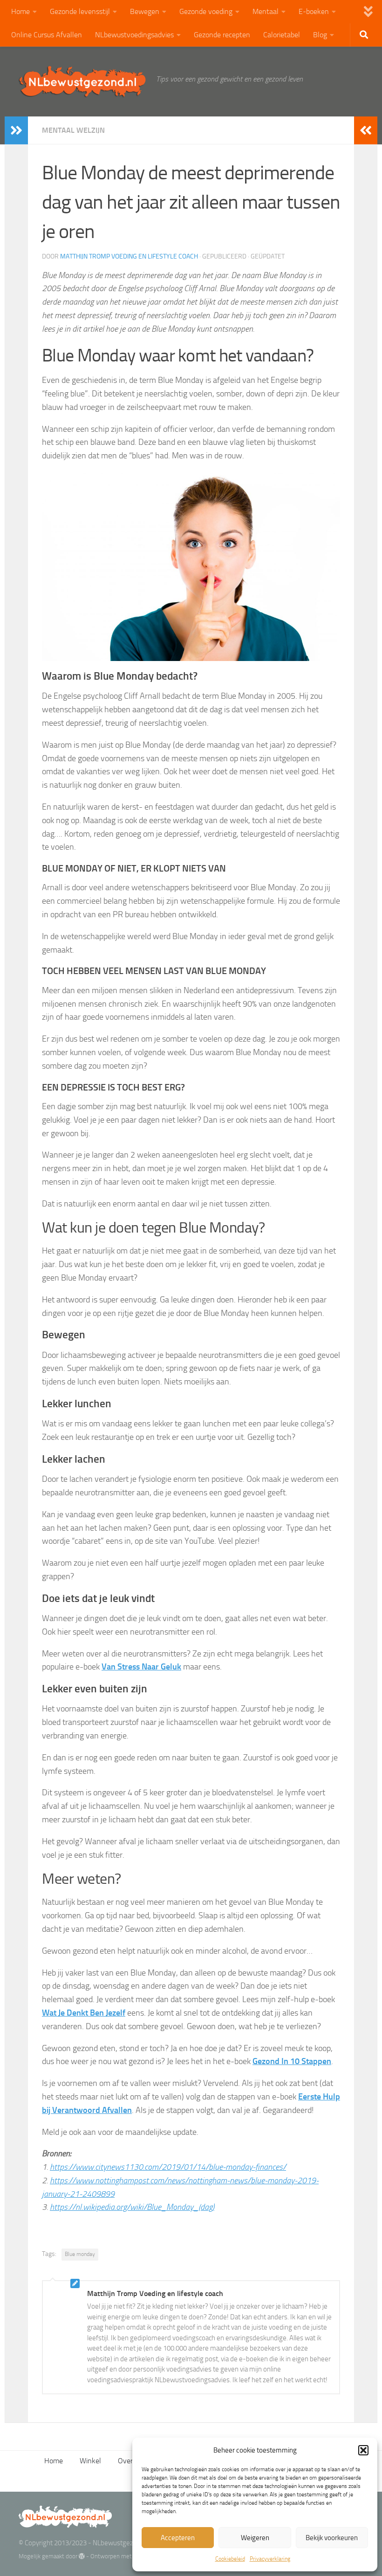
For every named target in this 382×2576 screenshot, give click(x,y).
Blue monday (80, 2254)
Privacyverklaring (270, 2559)
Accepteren (178, 2538)
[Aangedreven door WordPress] (82, 2556)
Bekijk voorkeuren (332, 2538)
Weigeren (255, 2538)
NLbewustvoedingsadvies (134, 35)
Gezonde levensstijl (80, 11)
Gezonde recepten (222, 35)
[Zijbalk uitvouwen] (16, 130)
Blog (320, 35)
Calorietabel (282, 35)
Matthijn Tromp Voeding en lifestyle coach (129, 256)
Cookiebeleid (230, 2559)
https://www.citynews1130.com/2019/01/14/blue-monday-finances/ (168, 2167)
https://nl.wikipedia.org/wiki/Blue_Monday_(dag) (132, 2207)
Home (20, 11)
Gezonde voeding (206, 11)
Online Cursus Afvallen (47, 35)
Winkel (90, 2461)
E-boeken (314, 11)
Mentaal (266, 11)
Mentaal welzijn (73, 130)
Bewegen (145, 11)
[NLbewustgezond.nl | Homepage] (83, 82)
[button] (363, 2450)
